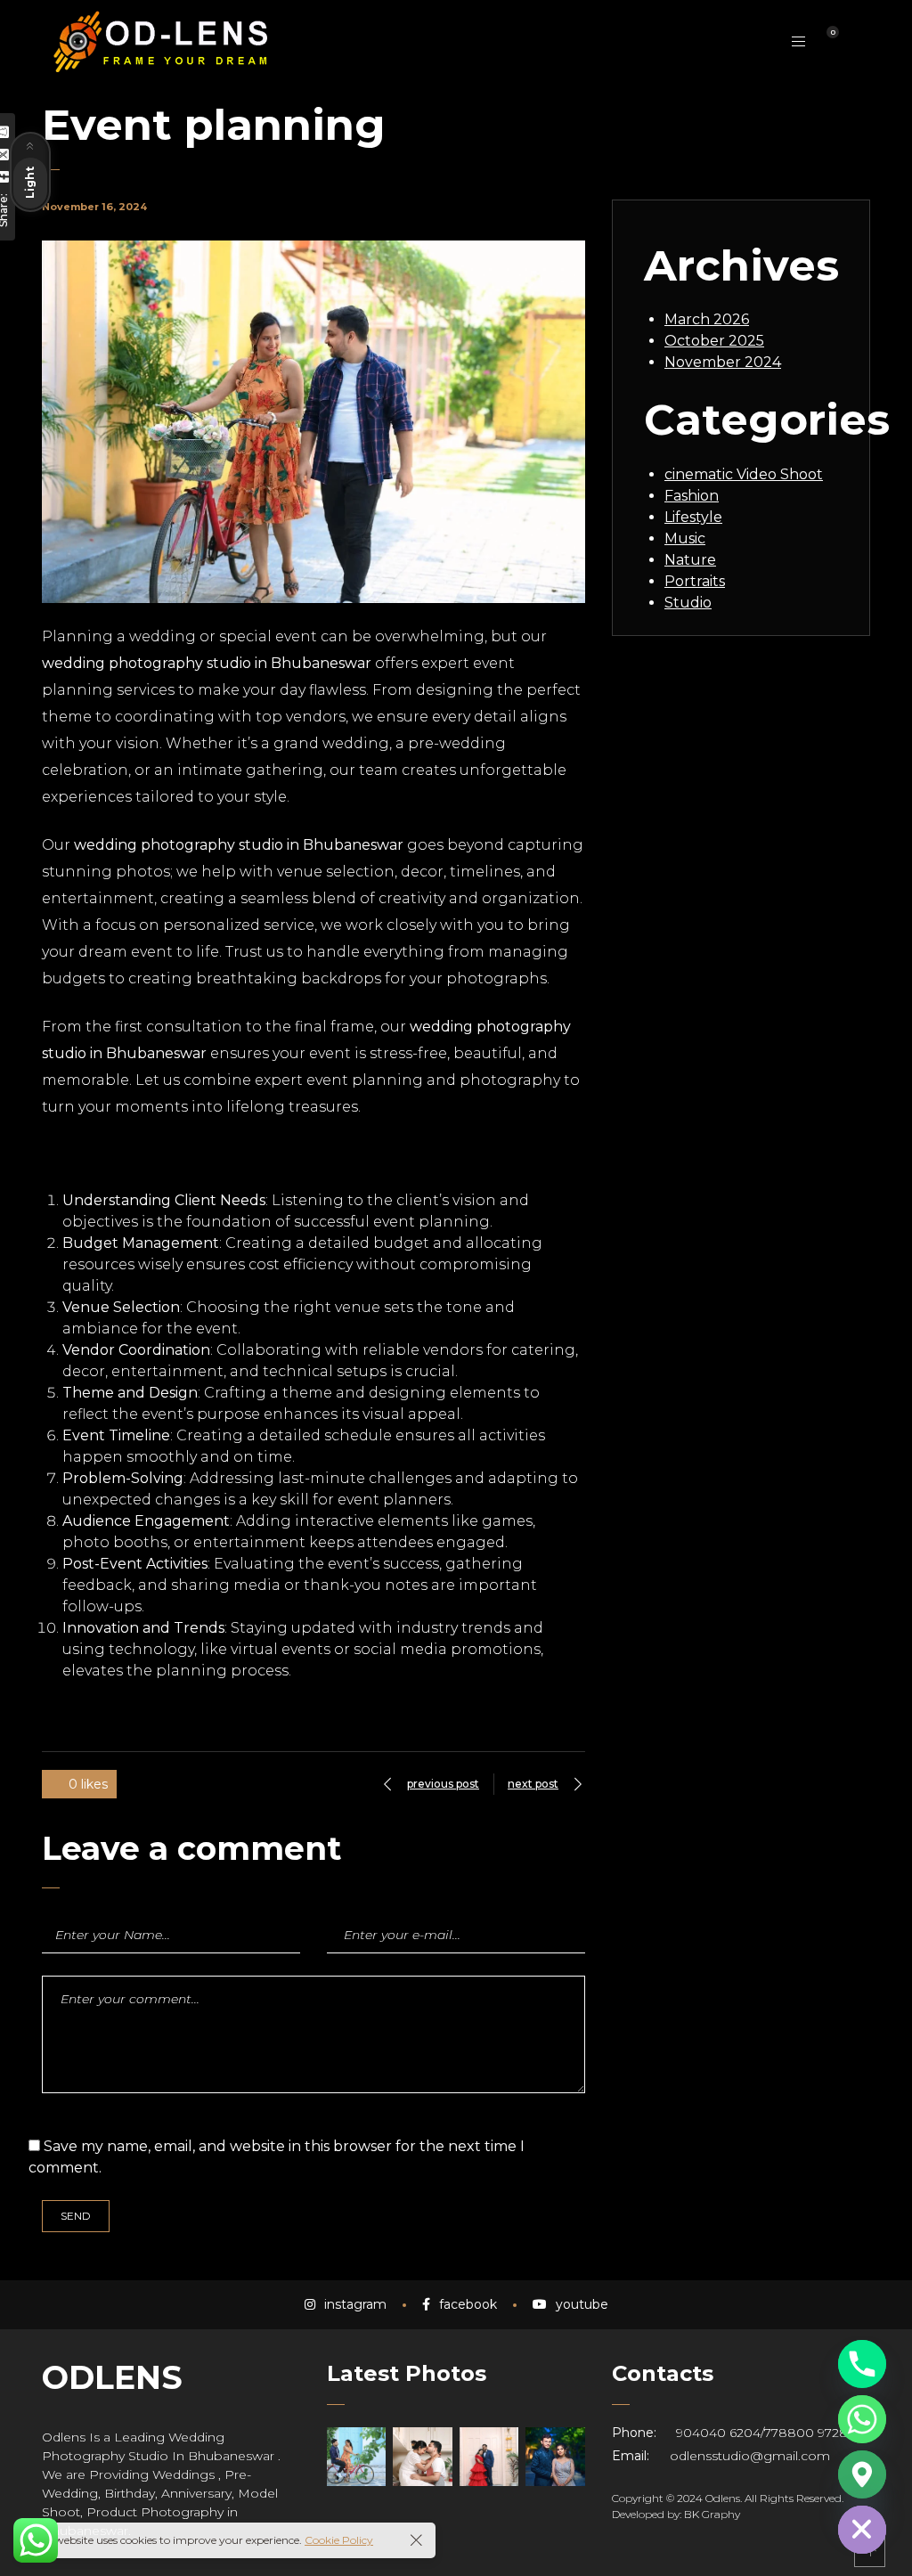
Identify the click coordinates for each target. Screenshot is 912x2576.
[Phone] (862, 2364)
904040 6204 (718, 2433)
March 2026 (707, 319)
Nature (690, 560)
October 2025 (714, 341)
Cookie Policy (339, 2540)
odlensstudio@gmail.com (750, 2456)
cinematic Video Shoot (744, 474)
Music (685, 538)
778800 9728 (806, 2433)
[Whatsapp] (862, 2419)
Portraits (695, 581)
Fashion (692, 496)
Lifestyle (693, 517)
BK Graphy (712, 2514)
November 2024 (723, 362)
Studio (688, 603)
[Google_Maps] (862, 2474)
